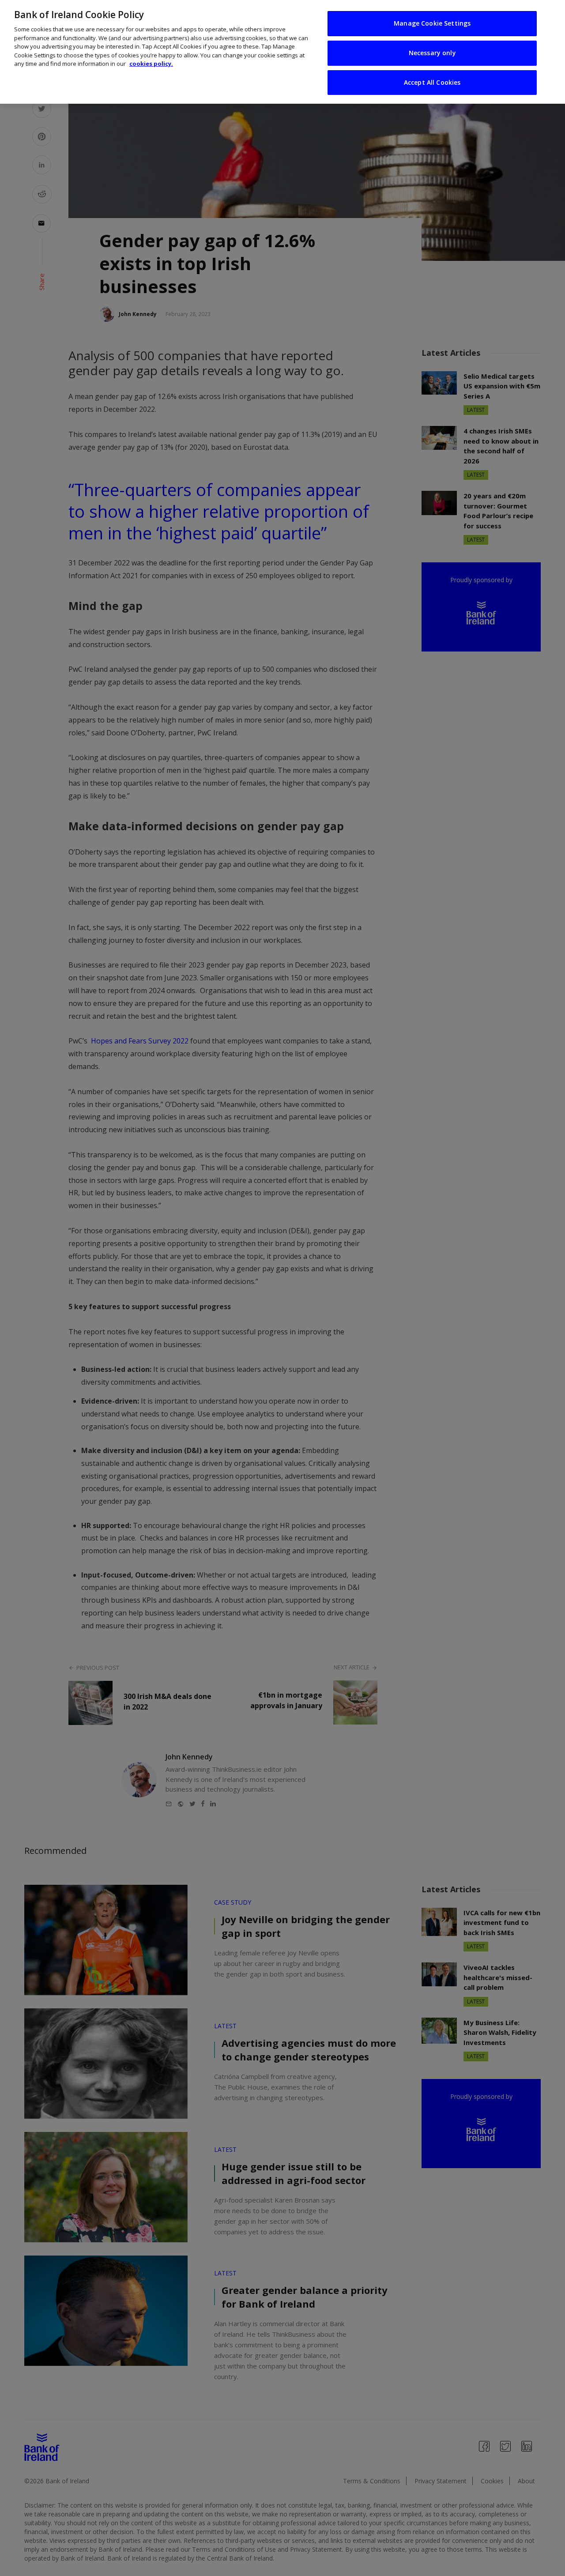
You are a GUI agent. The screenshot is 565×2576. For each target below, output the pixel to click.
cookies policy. (151, 64)
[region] (282, 52)
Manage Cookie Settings (432, 23)
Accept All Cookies (432, 82)
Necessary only (432, 53)
